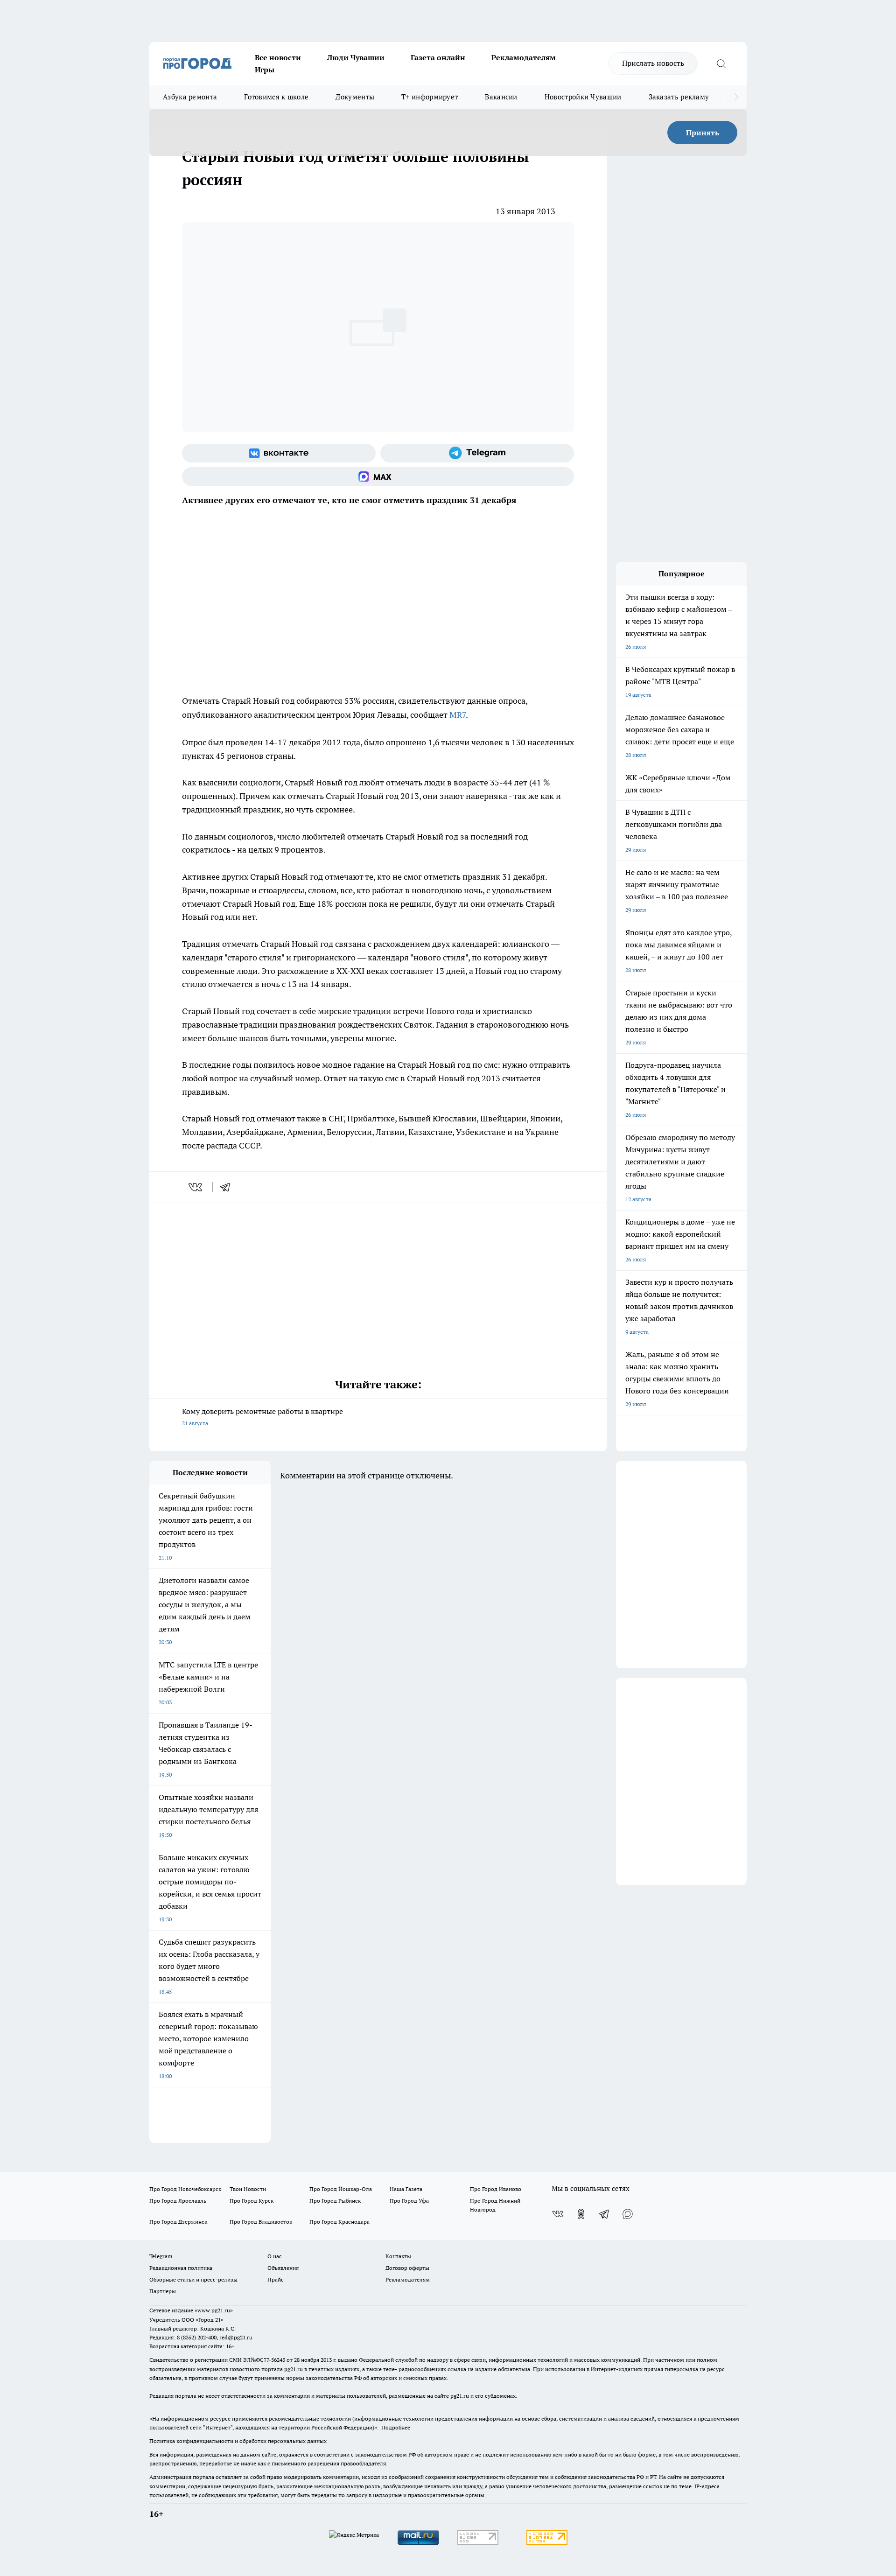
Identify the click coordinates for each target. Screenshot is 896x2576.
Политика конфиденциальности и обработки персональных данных (238, 2441)
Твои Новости (248, 2189)
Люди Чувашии (356, 57)
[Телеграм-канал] (477, 453)
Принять (703, 133)
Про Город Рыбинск (335, 2201)
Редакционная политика (181, 2268)
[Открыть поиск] (721, 63)
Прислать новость (653, 63)
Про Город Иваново (496, 2189)
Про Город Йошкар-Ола (341, 2189)
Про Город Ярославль (178, 2201)
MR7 (458, 715)
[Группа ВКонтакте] (279, 453)
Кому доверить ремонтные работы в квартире (262, 1417)
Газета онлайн (438, 57)
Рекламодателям (524, 57)
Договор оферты (407, 2268)
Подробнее (396, 2427)
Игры (265, 70)
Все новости (278, 57)
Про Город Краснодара (339, 2222)
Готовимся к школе (276, 97)
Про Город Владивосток (261, 2222)
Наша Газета (406, 2189)
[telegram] (228, 1187)
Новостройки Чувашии (583, 97)
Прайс (276, 2279)
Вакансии (501, 97)
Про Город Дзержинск (178, 2222)
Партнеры (163, 2291)
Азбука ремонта (190, 97)
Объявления (283, 2268)
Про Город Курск (252, 2201)
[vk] (196, 1187)
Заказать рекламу (679, 97)
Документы (355, 97)
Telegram (161, 2256)
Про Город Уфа (409, 2201)
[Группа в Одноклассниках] (581, 2214)
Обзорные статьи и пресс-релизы (193, 2279)
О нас (275, 2256)
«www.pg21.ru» (214, 2310)
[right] (736, 97)
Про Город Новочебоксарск (185, 2189)
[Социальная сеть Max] (378, 476)
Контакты (398, 2256)
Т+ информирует (430, 97)
